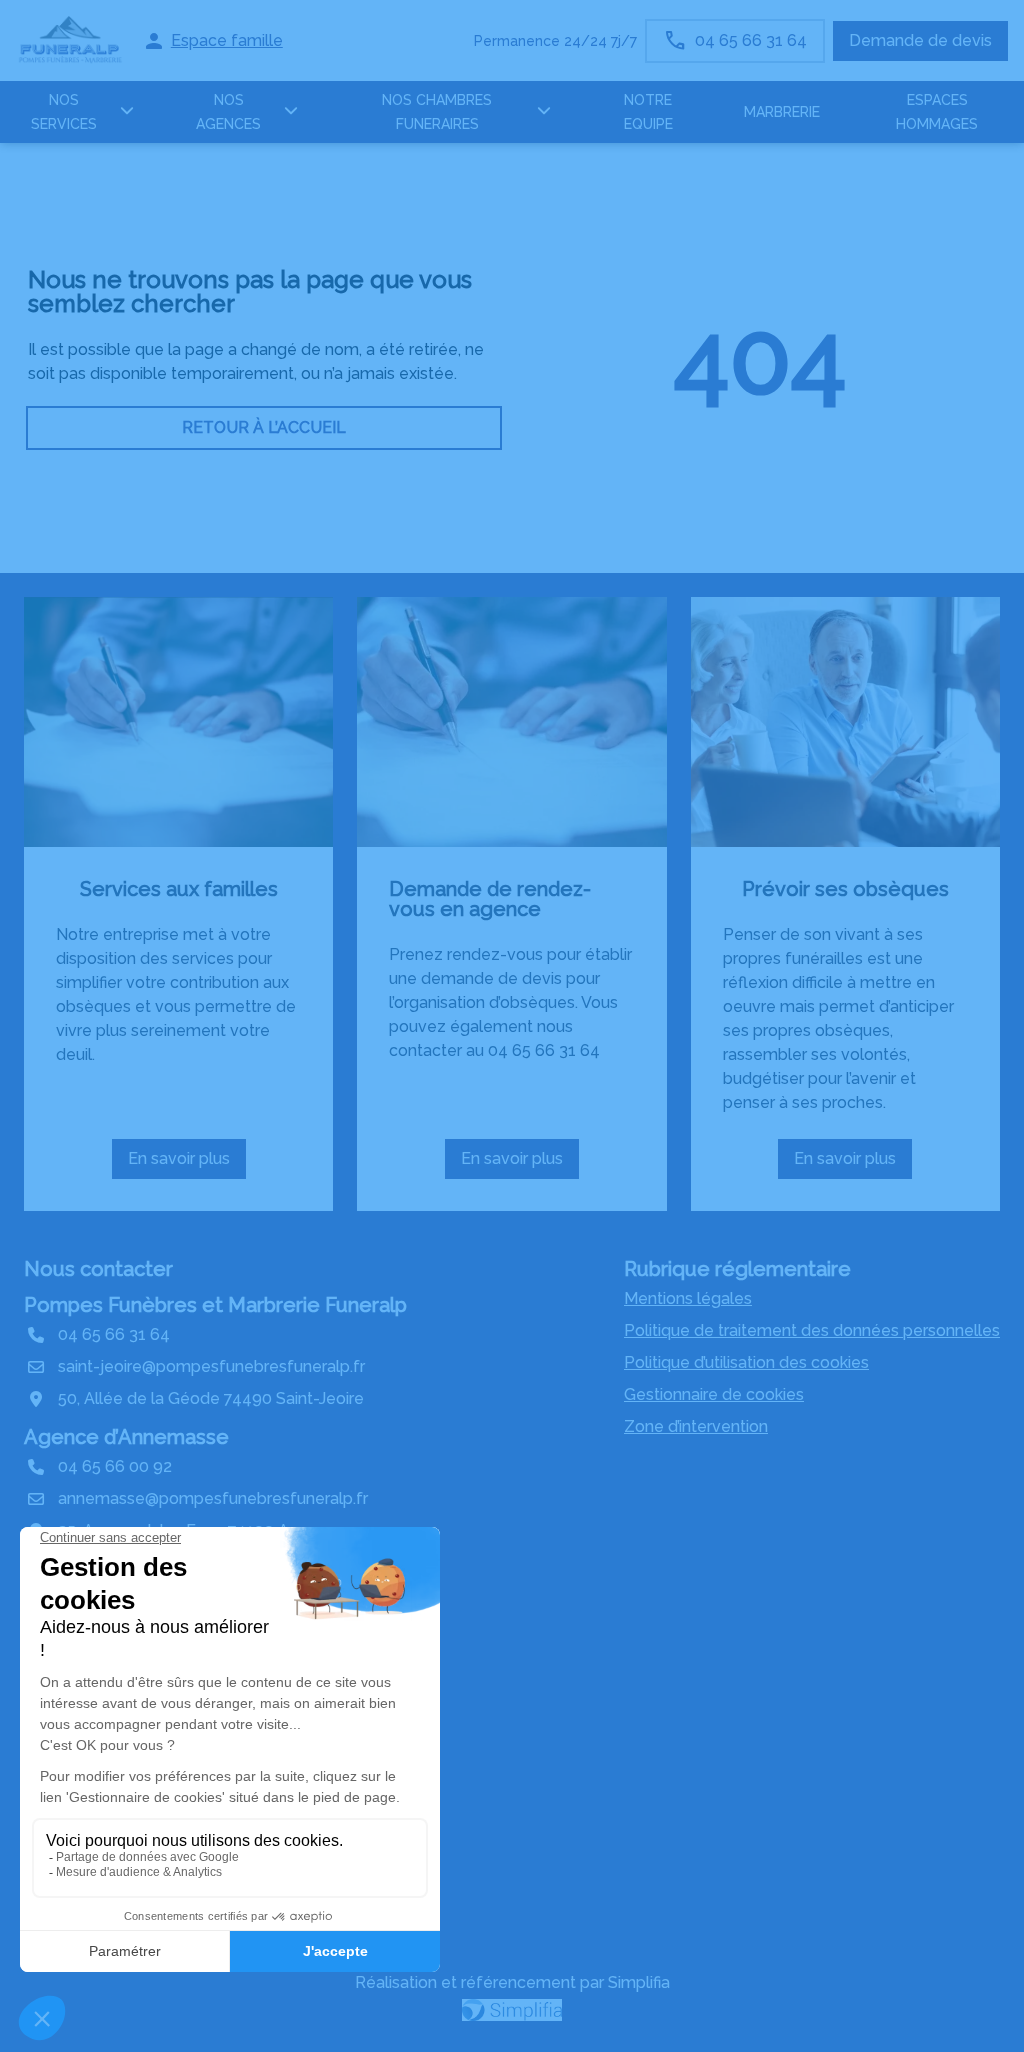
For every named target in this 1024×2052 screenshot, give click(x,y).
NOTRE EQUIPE (648, 112)
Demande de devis (920, 40)
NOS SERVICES (64, 112)
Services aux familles (179, 889)
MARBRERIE (782, 112)
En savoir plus (185, 1164)
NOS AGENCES (228, 112)
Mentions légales (688, 1298)
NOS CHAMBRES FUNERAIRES (437, 112)
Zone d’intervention (696, 1426)
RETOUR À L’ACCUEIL (264, 427)
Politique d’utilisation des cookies (746, 1362)
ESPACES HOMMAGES (937, 112)
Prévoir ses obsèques (845, 889)
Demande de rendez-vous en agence (490, 899)
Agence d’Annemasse (126, 1437)
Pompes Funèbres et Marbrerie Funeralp (215, 1305)
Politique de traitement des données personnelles (812, 1330)
